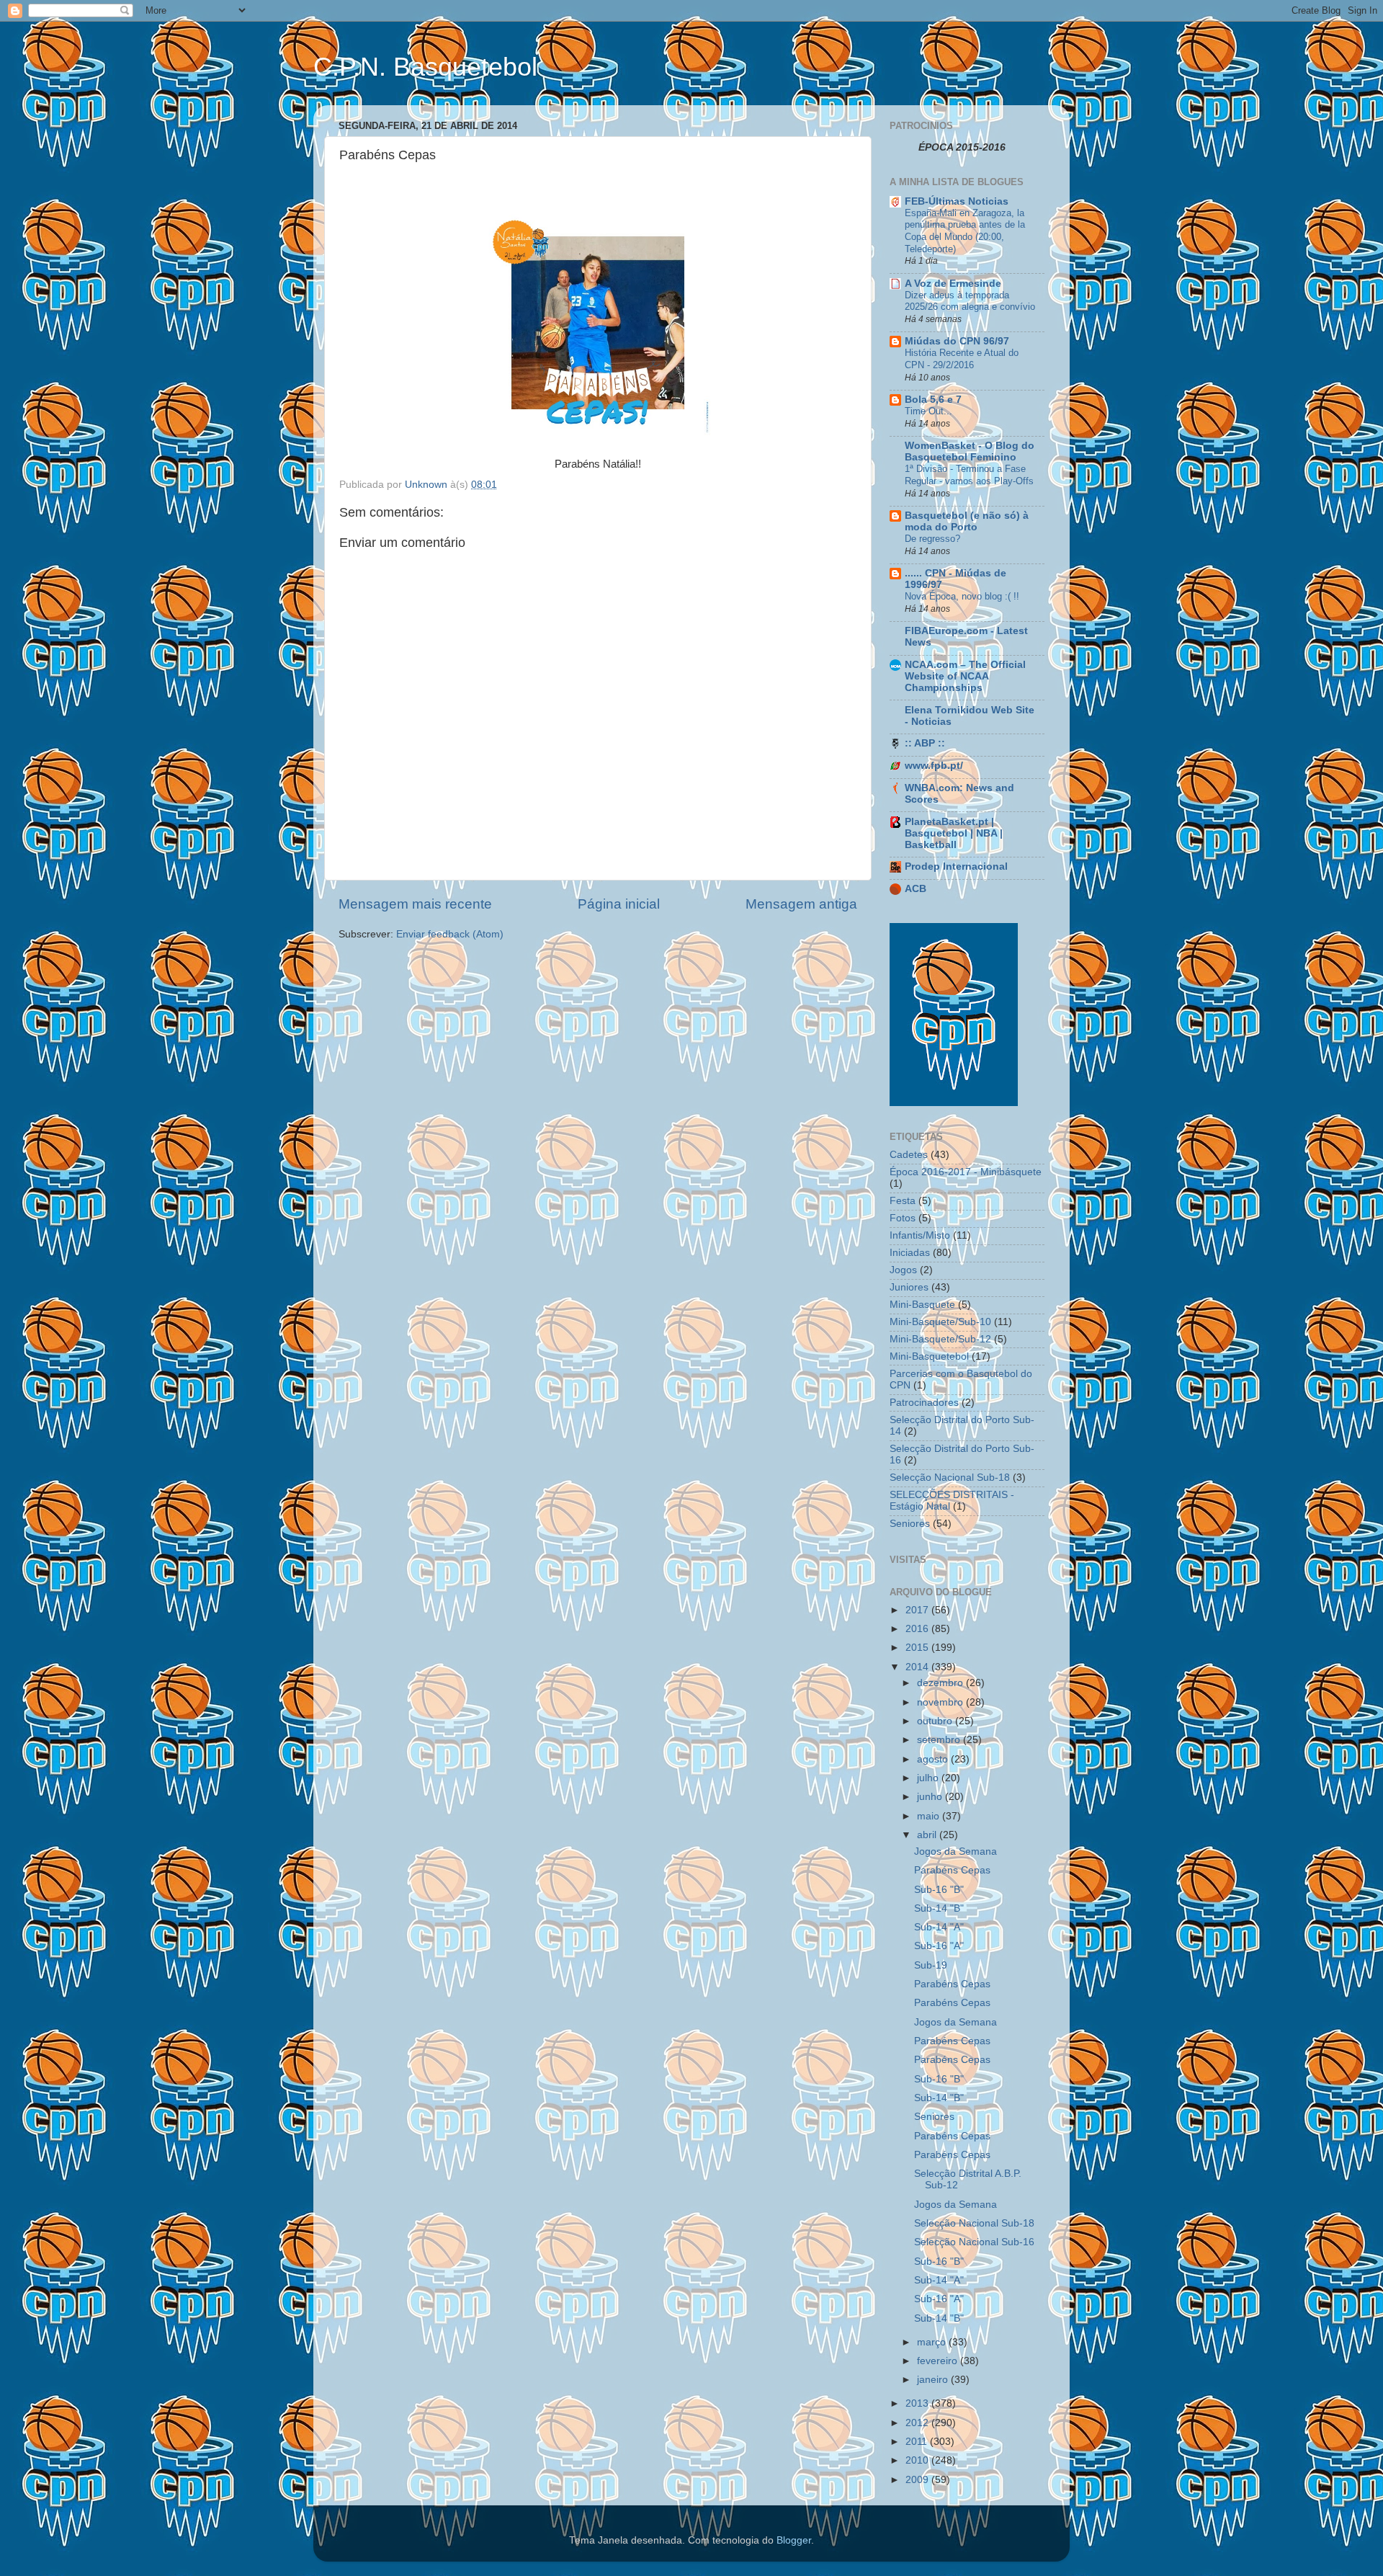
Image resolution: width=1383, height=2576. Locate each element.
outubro (936, 1721)
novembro (941, 1702)
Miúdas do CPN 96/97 (957, 341)
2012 (918, 2423)
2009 (918, 2480)
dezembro (941, 1683)
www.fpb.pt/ (934, 766)
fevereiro (939, 2361)
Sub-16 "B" (939, 1890)
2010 (918, 2460)
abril (928, 1835)
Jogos (903, 1270)
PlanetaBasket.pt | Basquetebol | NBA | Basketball (954, 833)
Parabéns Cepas (952, 1870)
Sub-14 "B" (939, 1908)
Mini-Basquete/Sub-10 (940, 1322)
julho (929, 1778)
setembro (940, 1740)
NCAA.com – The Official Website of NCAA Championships (965, 676)
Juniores (909, 1287)
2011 (918, 2442)
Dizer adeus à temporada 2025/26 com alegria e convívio (970, 301)
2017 (918, 1610)
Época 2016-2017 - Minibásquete (966, 1172)
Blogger (794, 2540)
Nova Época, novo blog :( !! (962, 596)
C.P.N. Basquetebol (425, 67)
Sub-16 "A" (939, 1946)
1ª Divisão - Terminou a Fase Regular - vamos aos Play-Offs (969, 475)
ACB (916, 889)
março (933, 2342)
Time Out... (928, 411)
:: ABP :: (925, 743)
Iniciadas (910, 1253)
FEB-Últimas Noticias (957, 201)
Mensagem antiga (801, 904)
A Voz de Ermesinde (953, 284)
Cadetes (909, 1155)
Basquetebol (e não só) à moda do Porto (967, 521)
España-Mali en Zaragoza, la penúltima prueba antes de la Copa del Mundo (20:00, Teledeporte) (965, 231)
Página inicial (619, 904)
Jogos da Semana (955, 1851)
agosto (934, 1759)
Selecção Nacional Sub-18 (950, 1478)
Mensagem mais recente (415, 904)
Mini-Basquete (922, 1305)
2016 (918, 1629)
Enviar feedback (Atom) (450, 934)
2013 (918, 2403)
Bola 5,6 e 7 (933, 400)
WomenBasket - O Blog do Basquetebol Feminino (970, 451)
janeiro (934, 2380)
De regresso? (932, 539)
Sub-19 (931, 1965)
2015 (918, 1648)
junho (931, 1797)
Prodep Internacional (956, 866)
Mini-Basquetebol (929, 1356)
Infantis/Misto (920, 1235)
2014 (918, 1667)
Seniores (910, 1524)
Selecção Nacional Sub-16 (974, 2242)
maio (930, 1816)
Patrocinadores (924, 1403)
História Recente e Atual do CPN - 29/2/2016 (962, 359)
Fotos (903, 1218)
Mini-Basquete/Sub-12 (940, 1339)
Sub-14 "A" (939, 1927)
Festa (903, 1201)
